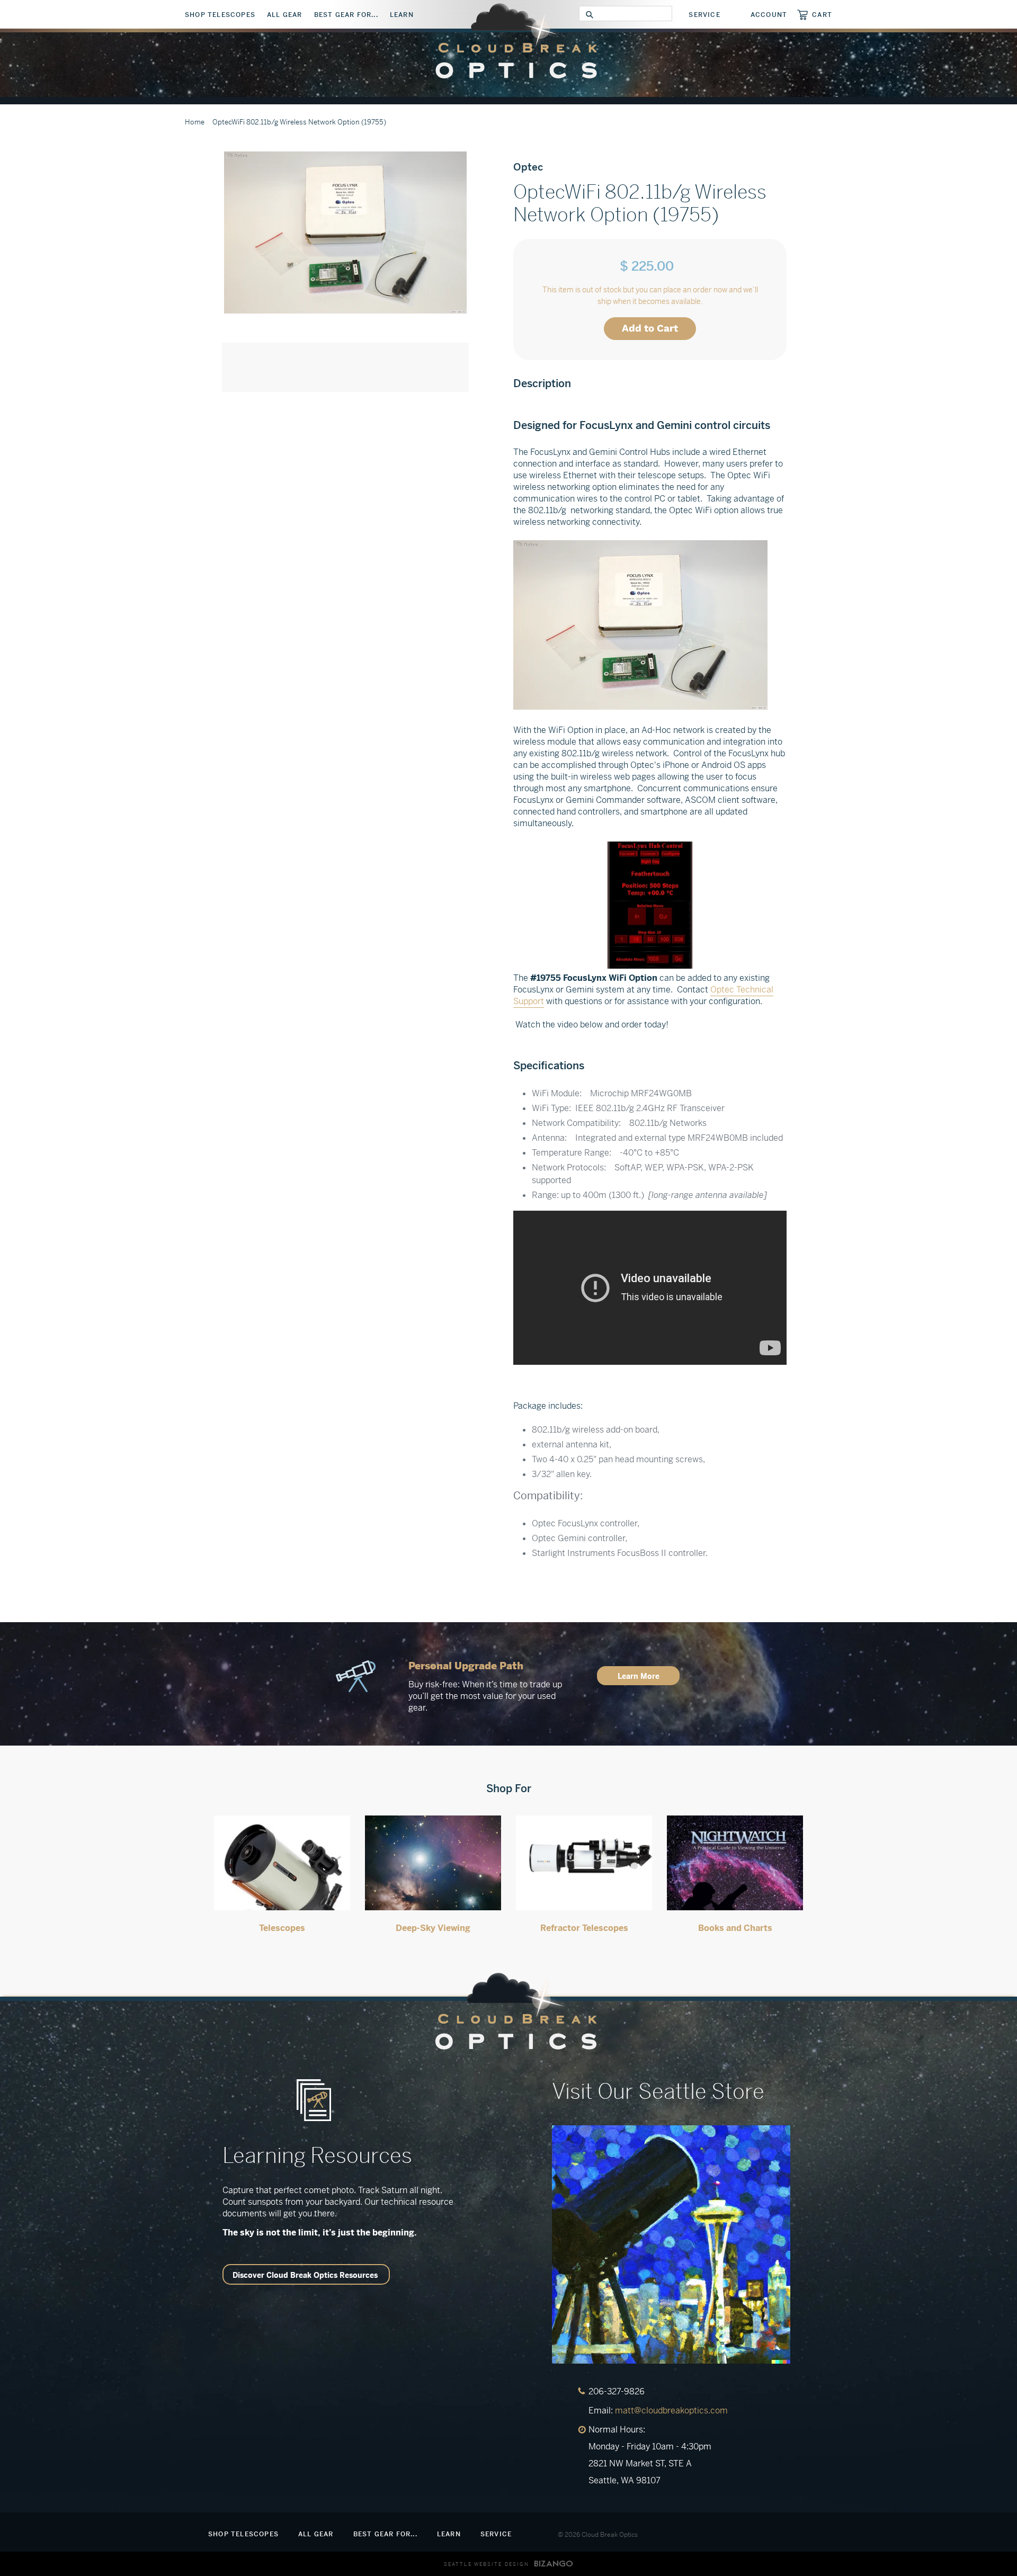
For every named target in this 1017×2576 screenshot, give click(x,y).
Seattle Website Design (487, 2564)
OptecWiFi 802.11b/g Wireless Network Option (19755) (299, 122)
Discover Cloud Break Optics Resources (305, 2275)
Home (195, 122)
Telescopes (282, 1928)
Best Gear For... (346, 15)
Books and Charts (735, 1928)
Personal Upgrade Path (466, 1666)
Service (704, 15)
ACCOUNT (769, 15)
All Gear (285, 15)
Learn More (639, 1676)
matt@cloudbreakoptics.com (671, 2410)
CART (822, 15)
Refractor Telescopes (584, 1928)
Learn (402, 15)
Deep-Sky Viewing (433, 1928)
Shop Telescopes (220, 15)
